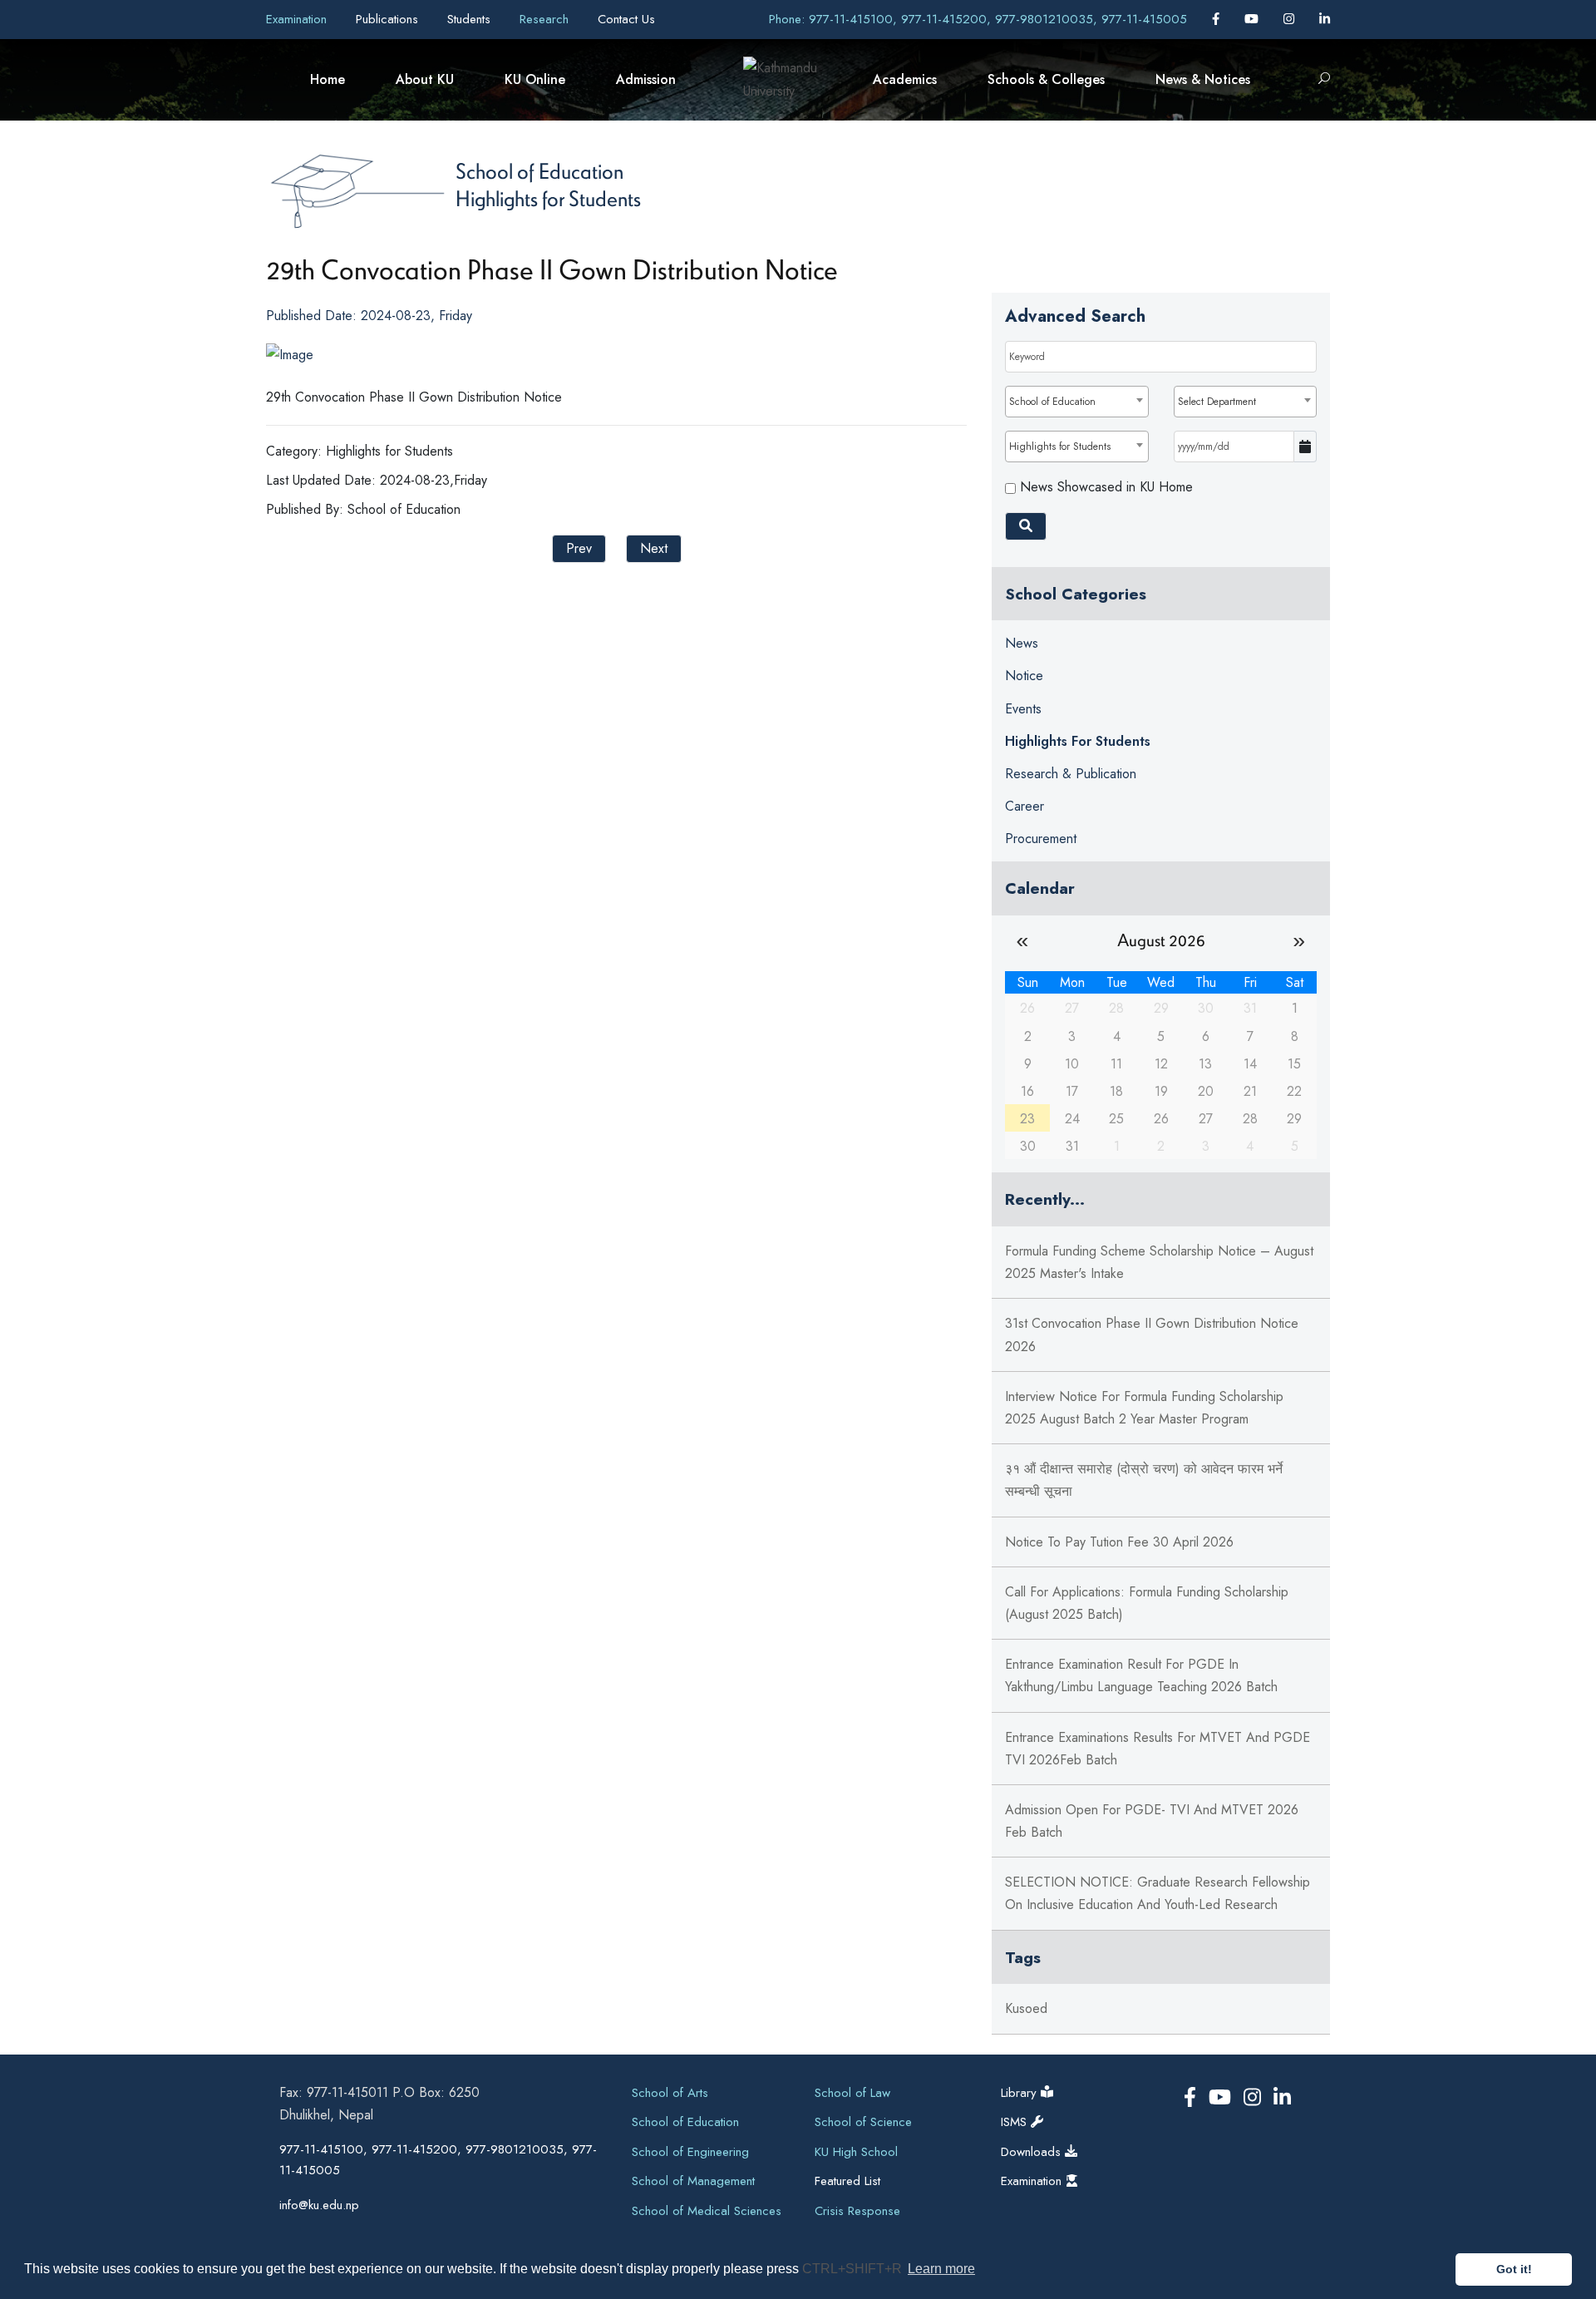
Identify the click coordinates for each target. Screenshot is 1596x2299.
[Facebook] (1218, 19)
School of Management (693, 2181)
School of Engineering (690, 2152)
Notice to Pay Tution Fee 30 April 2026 (1119, 1542)
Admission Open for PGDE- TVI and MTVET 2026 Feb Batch (1152, 1821)
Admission (646, 79)
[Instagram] (1291, 19)
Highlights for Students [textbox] (1060, 446)
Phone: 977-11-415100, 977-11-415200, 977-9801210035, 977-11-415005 (978, 19)
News (1022, 643)
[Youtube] (1254, 19)
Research (546, 19)
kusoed (1026, 2008)
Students (471, 19)
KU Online (535, 79)
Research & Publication (1071, 774)
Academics (905, 79)
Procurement (1041, 839)
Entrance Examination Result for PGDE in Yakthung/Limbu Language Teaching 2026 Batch (1141, 1675)
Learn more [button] (941, 2269)
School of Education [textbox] (1052, 402)
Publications (389, 19)
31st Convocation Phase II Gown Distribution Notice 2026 (1152, 1335)
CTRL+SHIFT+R (854, 2269)
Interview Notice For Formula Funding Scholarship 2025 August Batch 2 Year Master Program (1144, 1408)
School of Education (539, 170)
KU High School (856, 2152)
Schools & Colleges (1046, 79)
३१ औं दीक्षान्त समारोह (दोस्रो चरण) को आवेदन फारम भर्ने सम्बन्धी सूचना (1144, 1480)
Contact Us (626, 19)
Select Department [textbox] (1217, 402)
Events (1023, 709)
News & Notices (1203, 79)
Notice (1024, 676)
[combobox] (1076, 402)
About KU (425, 79)
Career (1025, 806)
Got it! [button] (1514, 2269)
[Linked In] (1325, 19)
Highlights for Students (548, 198)
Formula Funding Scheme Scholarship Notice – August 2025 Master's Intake (1159, 1262)
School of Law (852, 2093)
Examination (298, 19)
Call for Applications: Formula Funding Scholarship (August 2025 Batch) (1147, 1603)
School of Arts (670, 2093)
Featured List (847, 2181)
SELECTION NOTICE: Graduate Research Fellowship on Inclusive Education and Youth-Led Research (1158, 1893)
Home (328, 79)
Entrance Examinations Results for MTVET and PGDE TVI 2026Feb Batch (1158, 1749)
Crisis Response (857, 2211)
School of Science (863, 2122)
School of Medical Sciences (707, 2211)
